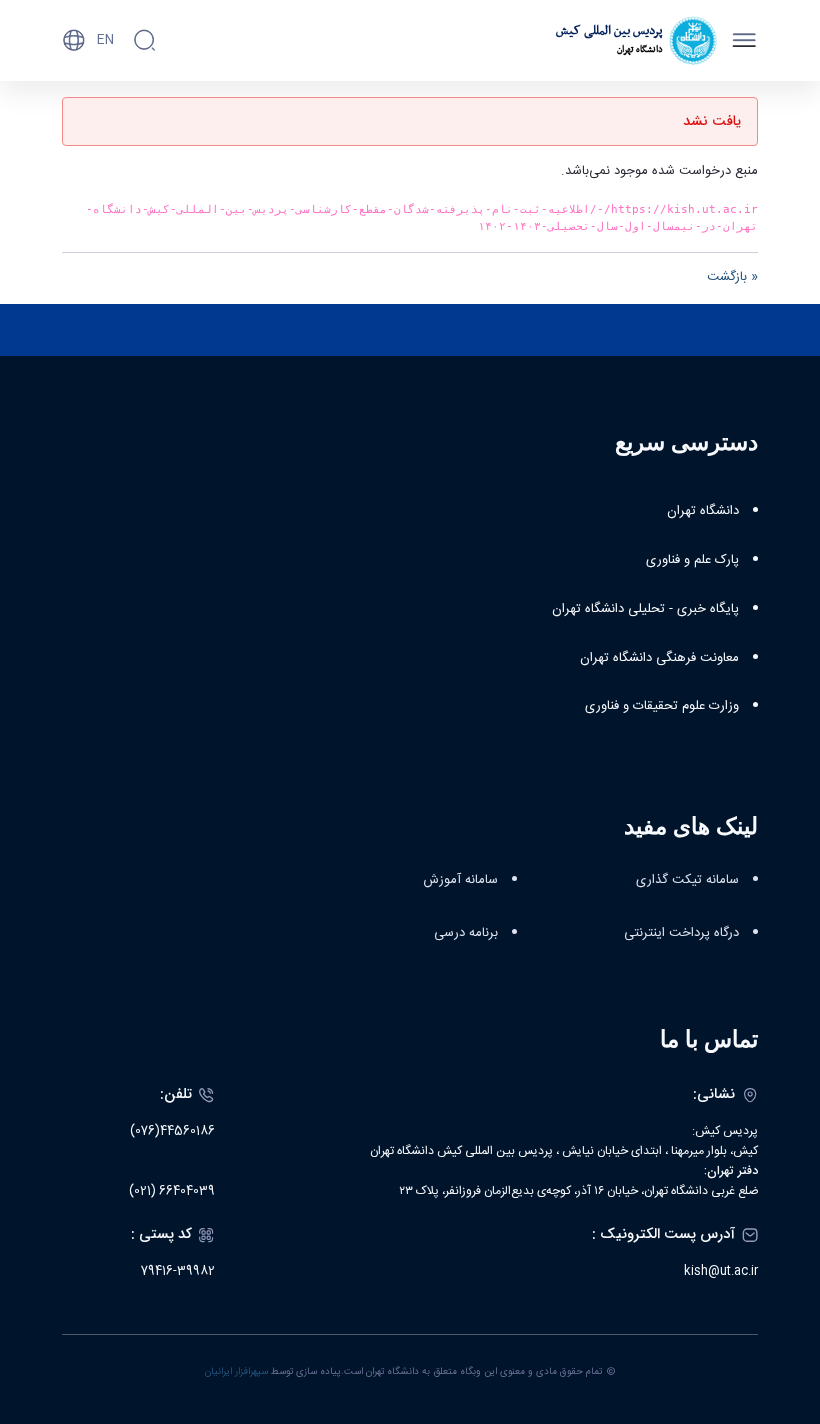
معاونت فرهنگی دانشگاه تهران (659, 658)
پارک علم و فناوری (692, 560)
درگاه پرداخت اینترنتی (681, 933)
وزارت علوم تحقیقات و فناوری (662, 706)
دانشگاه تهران (703, 511)
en (105, 40)
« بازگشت (732, 277)
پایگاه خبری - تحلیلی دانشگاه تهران (645, 609)
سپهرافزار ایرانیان (236, 1372)
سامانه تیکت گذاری (687, 880)
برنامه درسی (466, 933)
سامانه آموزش (460, 880)
